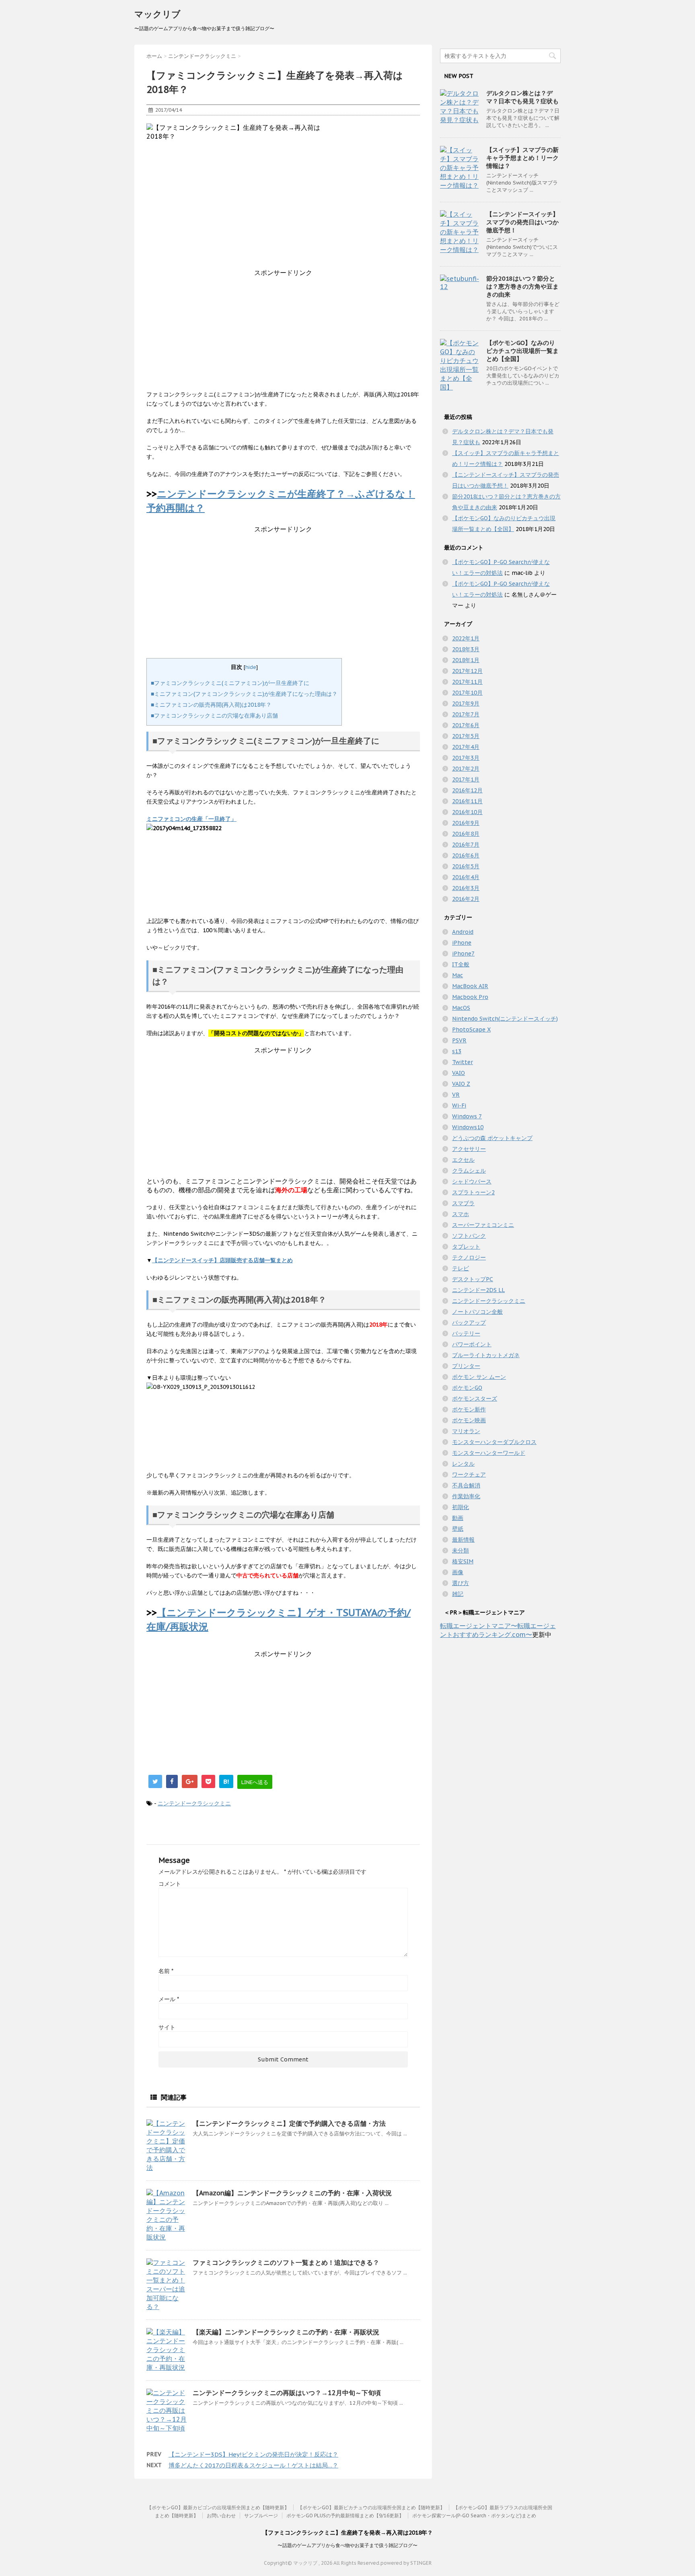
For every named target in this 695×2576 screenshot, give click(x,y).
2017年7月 (466, 714)
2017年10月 (467, 693)
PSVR (459, 1040)
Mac (458, 975)
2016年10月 (467, 812)
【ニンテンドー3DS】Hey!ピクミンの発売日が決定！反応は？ (253, 2454)
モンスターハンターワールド (489, 1453)
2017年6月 (466, 725)
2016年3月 (466, 888)
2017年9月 (466, 703)
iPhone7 (463, 954)
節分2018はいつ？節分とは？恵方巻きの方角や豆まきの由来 (522, 286)
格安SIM (463, 1561)
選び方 (461, 1583)
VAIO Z (461, 1084)
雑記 (458, 1594)
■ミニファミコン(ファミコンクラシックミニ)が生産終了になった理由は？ (244, 694)
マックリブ (157, 14)
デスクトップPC (473, 1279)
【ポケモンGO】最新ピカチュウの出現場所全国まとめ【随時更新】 (371, 2507)
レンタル (463, 1464)
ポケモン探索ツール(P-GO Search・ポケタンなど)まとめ (474, 2515)
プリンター (466, 1366)
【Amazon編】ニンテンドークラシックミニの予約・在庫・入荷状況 (292, 2193)
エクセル (463, 1160)
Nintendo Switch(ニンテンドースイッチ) (505, 1019)
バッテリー (466, 1333)
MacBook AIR (470, 986)
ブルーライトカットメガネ (486, 1355)
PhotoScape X (471, 1030)
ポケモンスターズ (475, 1399)
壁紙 (458, 1529)
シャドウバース (472, 1181)
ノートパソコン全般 (477, 1312)
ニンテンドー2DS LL (478, 1290)
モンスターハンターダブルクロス (494, 1442)
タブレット (466, 1247)
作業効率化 (466, 1496)
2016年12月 (467, 790)
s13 (457, 1051)
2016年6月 (466, 855)
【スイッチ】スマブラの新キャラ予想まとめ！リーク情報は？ (522, 158)
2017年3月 (466, 758)
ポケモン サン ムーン (479, 1377)
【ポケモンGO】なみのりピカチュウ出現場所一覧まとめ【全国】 (522, 351)
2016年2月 (466, 899)
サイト (167, 2027)
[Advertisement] (283, 334)
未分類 (461, 1551)
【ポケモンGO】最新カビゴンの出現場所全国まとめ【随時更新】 (218, 2507)
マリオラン (466, 1431)
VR (456, 1095)
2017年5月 (466, 736)
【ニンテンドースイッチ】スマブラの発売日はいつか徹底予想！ (522, 222)
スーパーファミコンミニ (483, 1225)
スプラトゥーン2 (473, 1192)
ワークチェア (469, 1475)
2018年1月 (466, 660)
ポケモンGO (467, 1388)
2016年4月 (466, 877)
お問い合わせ (221, 2515)
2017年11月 (467, 682)
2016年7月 (466, 845)
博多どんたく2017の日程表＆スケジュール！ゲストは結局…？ (253, 2465)
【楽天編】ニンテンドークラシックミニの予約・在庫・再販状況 (286, 2332)
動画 (458, 1518)
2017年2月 (466, 769)
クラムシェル (469, 1171)
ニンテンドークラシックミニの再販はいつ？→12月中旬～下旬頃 (287, 2393)
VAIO (459, 1073)
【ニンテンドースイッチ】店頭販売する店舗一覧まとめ (222, 1260)
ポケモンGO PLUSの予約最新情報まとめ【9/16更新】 (345, 2515)
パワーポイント (472, 1344)
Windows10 (468, 1127)
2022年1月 (466, 638)
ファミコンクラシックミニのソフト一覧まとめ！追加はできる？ (286, 2262)
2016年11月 (467, 801)
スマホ (461, 1214)
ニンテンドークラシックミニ (194, 1803)
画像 (458, 1572)
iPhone (462, 943)
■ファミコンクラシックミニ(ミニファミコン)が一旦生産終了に (230, 683)
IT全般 (461, 964)
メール (169, 1999)
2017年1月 (466, 779)
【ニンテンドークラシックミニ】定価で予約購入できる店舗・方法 (289, 2123)
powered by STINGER (406, 2563)
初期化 (461, 1507)
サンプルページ (261, 2515)
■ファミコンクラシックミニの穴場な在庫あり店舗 (214, 716)
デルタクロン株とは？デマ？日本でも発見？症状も (522, 97)
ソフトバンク (469, 1236)
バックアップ (469, 1323)
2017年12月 (467, 671)
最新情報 (463, 1540)
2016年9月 (466, 823)
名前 (166, 1971)
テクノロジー (469, 1257)
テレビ (461, 1268)
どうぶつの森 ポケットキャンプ (492, 1138)
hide (251, 667)
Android (463, 932)
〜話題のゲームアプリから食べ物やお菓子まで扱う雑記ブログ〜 (347, 2545)
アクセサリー (469, 1149)
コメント (170, 1884)
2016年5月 (466, 866)
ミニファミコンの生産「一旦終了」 (191, 819)
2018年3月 (466, 649)
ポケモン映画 (469, 1420)
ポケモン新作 (469, 1409)
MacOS (461, 1008)
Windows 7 (467, 1116)
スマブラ (463, 1203)
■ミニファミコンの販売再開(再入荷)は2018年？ (211, 705)
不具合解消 (466, 1485)
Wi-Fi (459, 1105)
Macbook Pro (470, 997)
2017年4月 (466, 747)
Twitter (463, 1062)
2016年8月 (466, 834)
